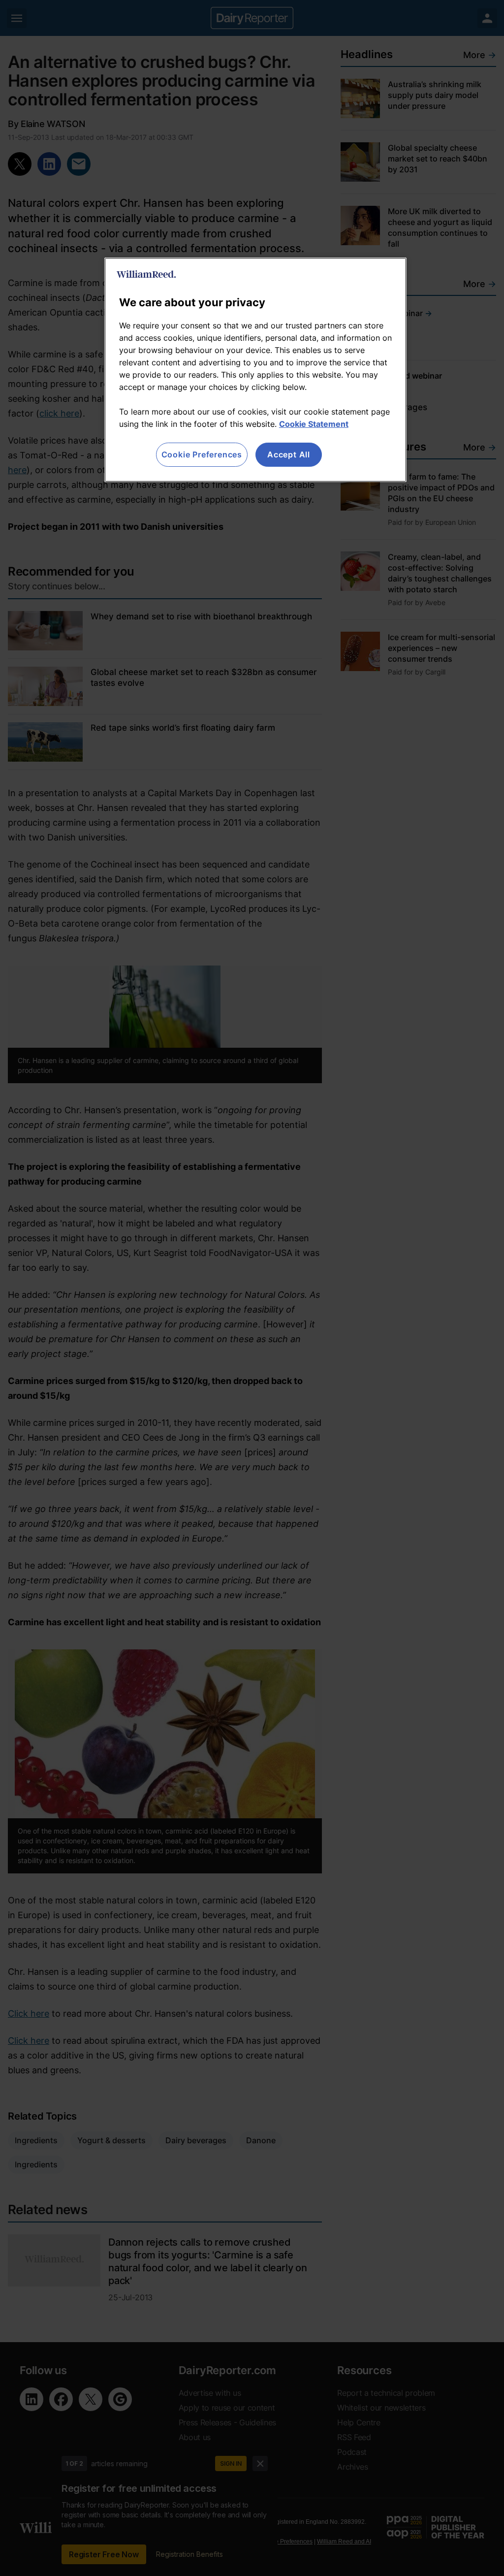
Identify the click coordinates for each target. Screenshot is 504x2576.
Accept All (289, 454)
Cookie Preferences (202, 454)
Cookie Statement (314, 424)
